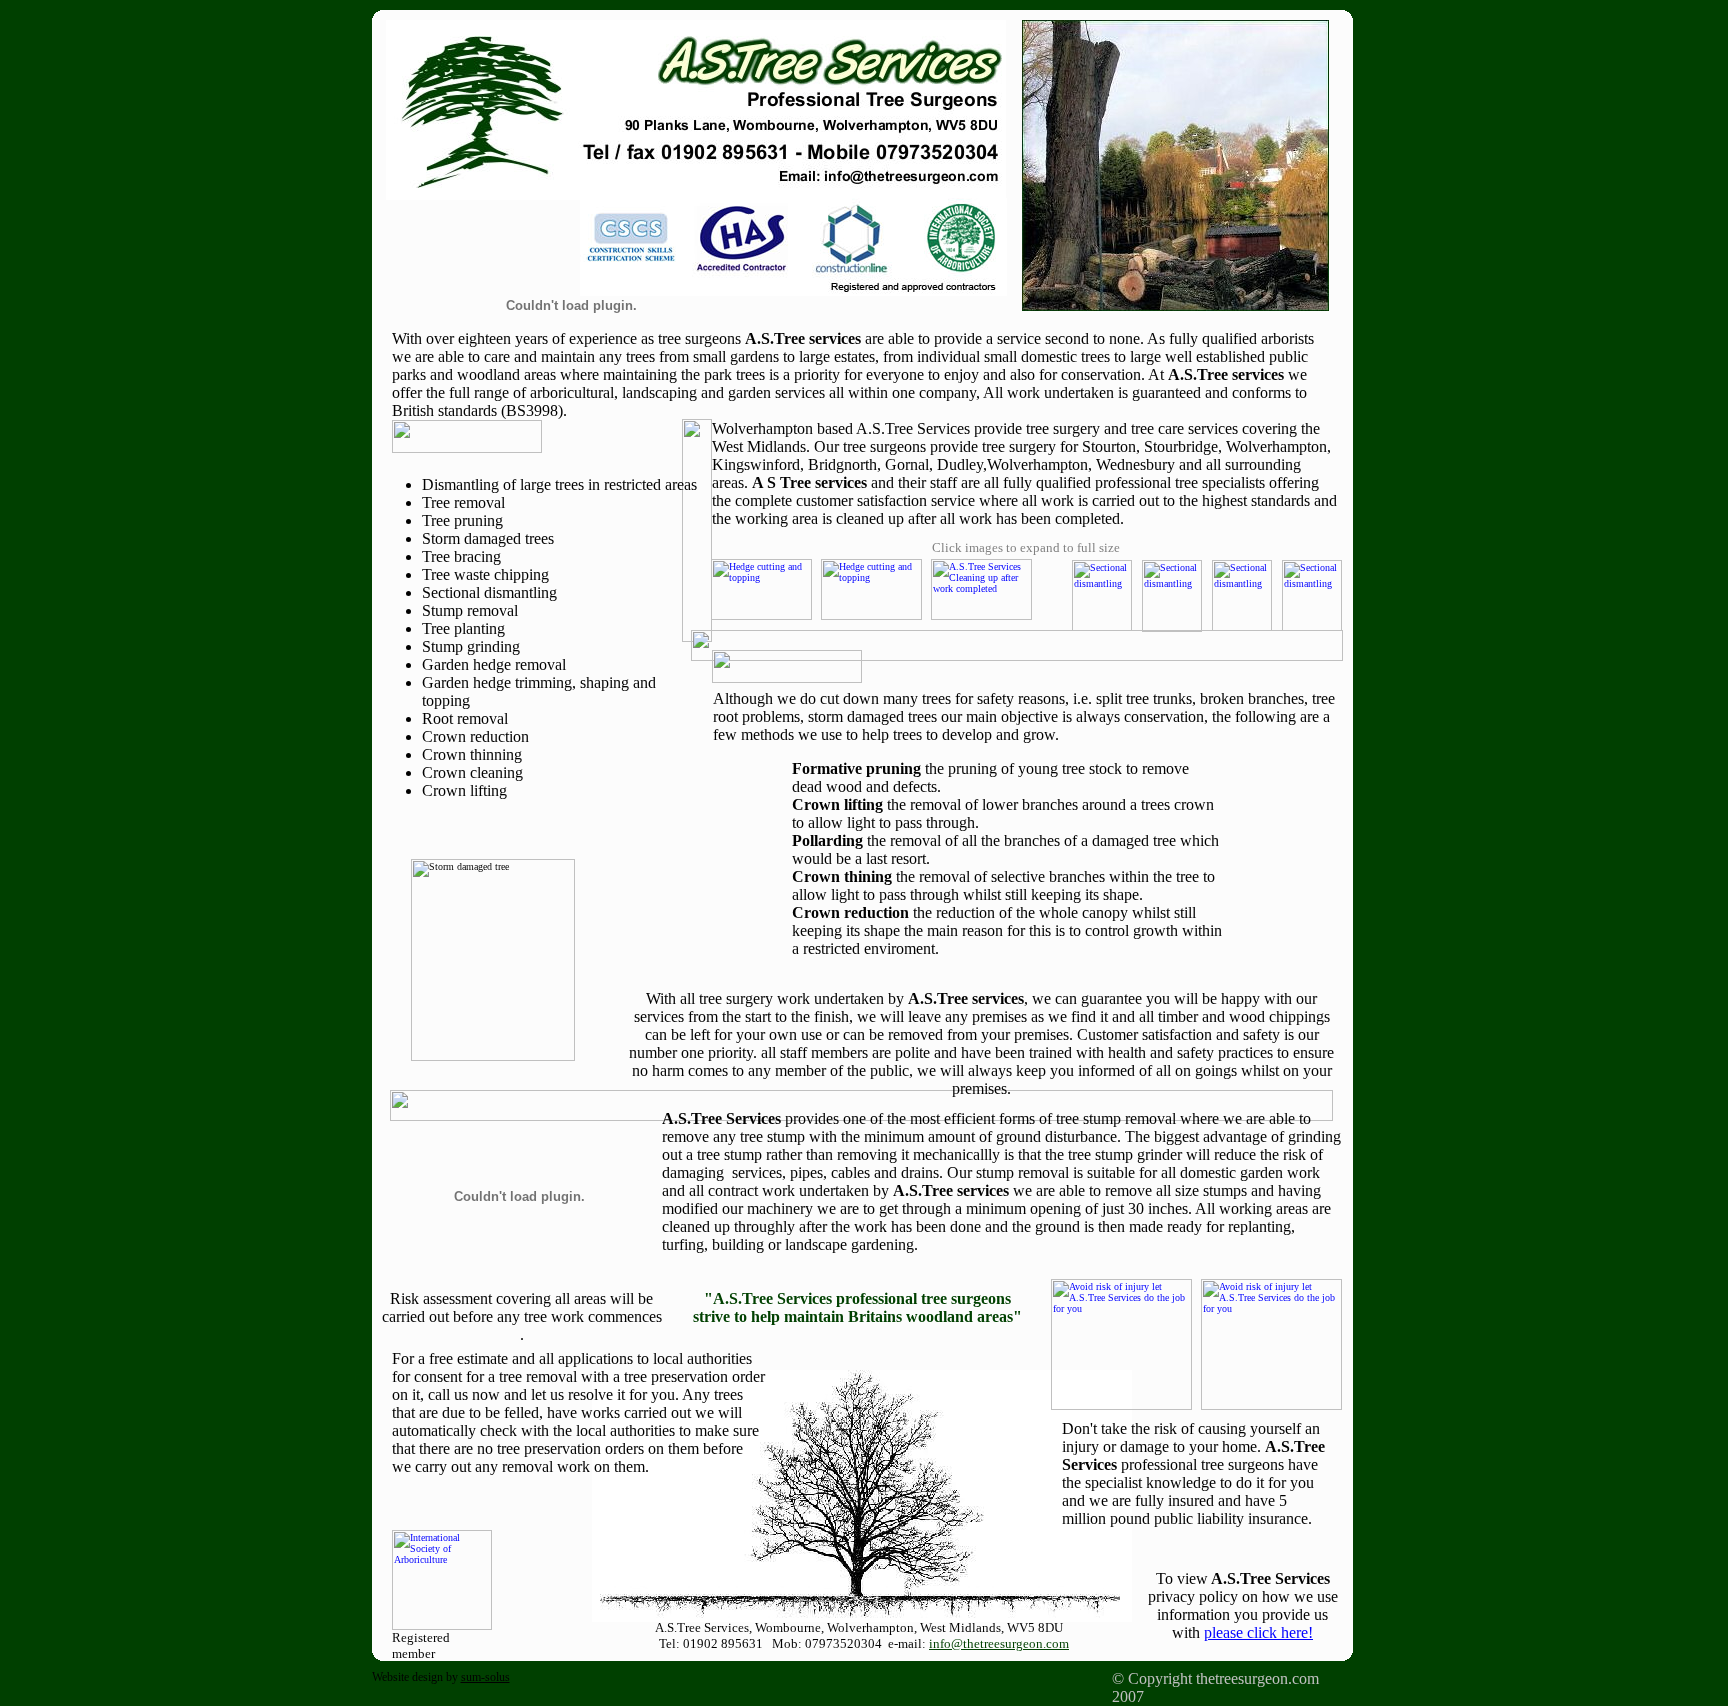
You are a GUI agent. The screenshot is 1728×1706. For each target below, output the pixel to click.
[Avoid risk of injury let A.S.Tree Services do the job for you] (1121, 1284)
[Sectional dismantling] (1102, 565)
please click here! (1258, 1632)
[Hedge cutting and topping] (761, 564)
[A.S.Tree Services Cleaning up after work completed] (981, 564)
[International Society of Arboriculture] (442, 1535)
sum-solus (485, 1677)
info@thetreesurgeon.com (999, 1643)
